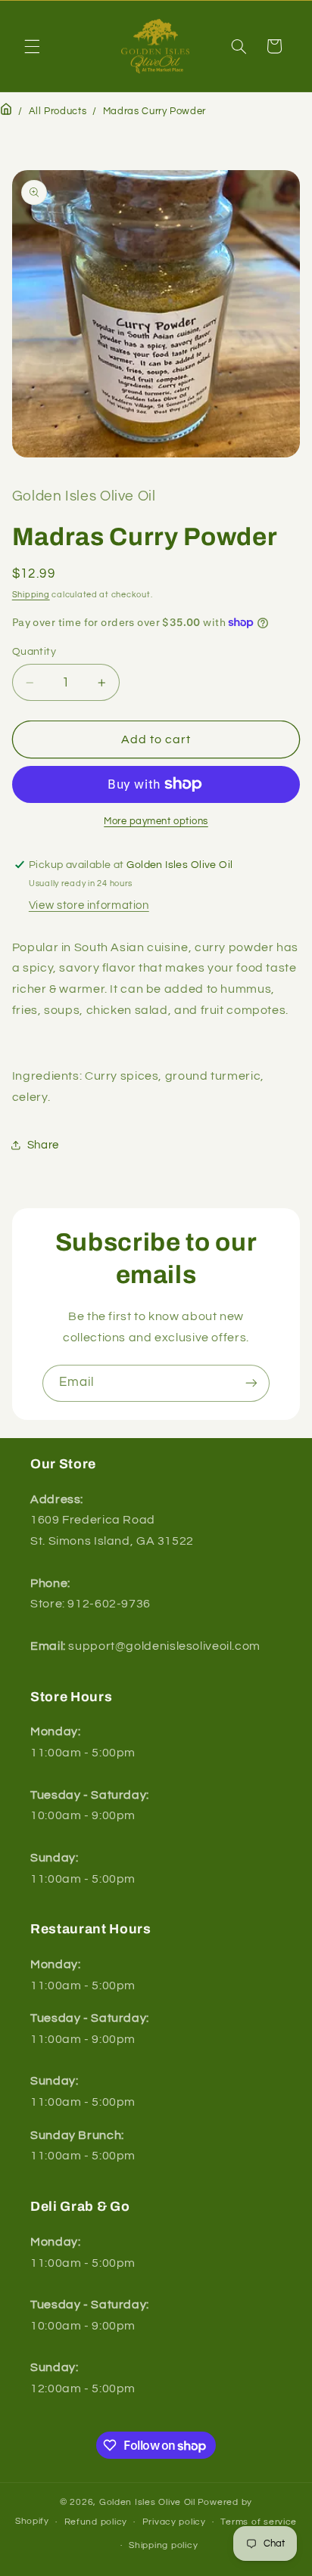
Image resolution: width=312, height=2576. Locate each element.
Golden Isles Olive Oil (147, 2502)
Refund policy (96, 2522)
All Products (58, 112)
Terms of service (259, 2522)
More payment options (156, 821)
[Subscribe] (251, 1383)
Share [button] (43, 1145)
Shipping (31, 595)
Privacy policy (174, 2522)
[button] (32, 46)
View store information (89, 905)
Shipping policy (163, 2545)
